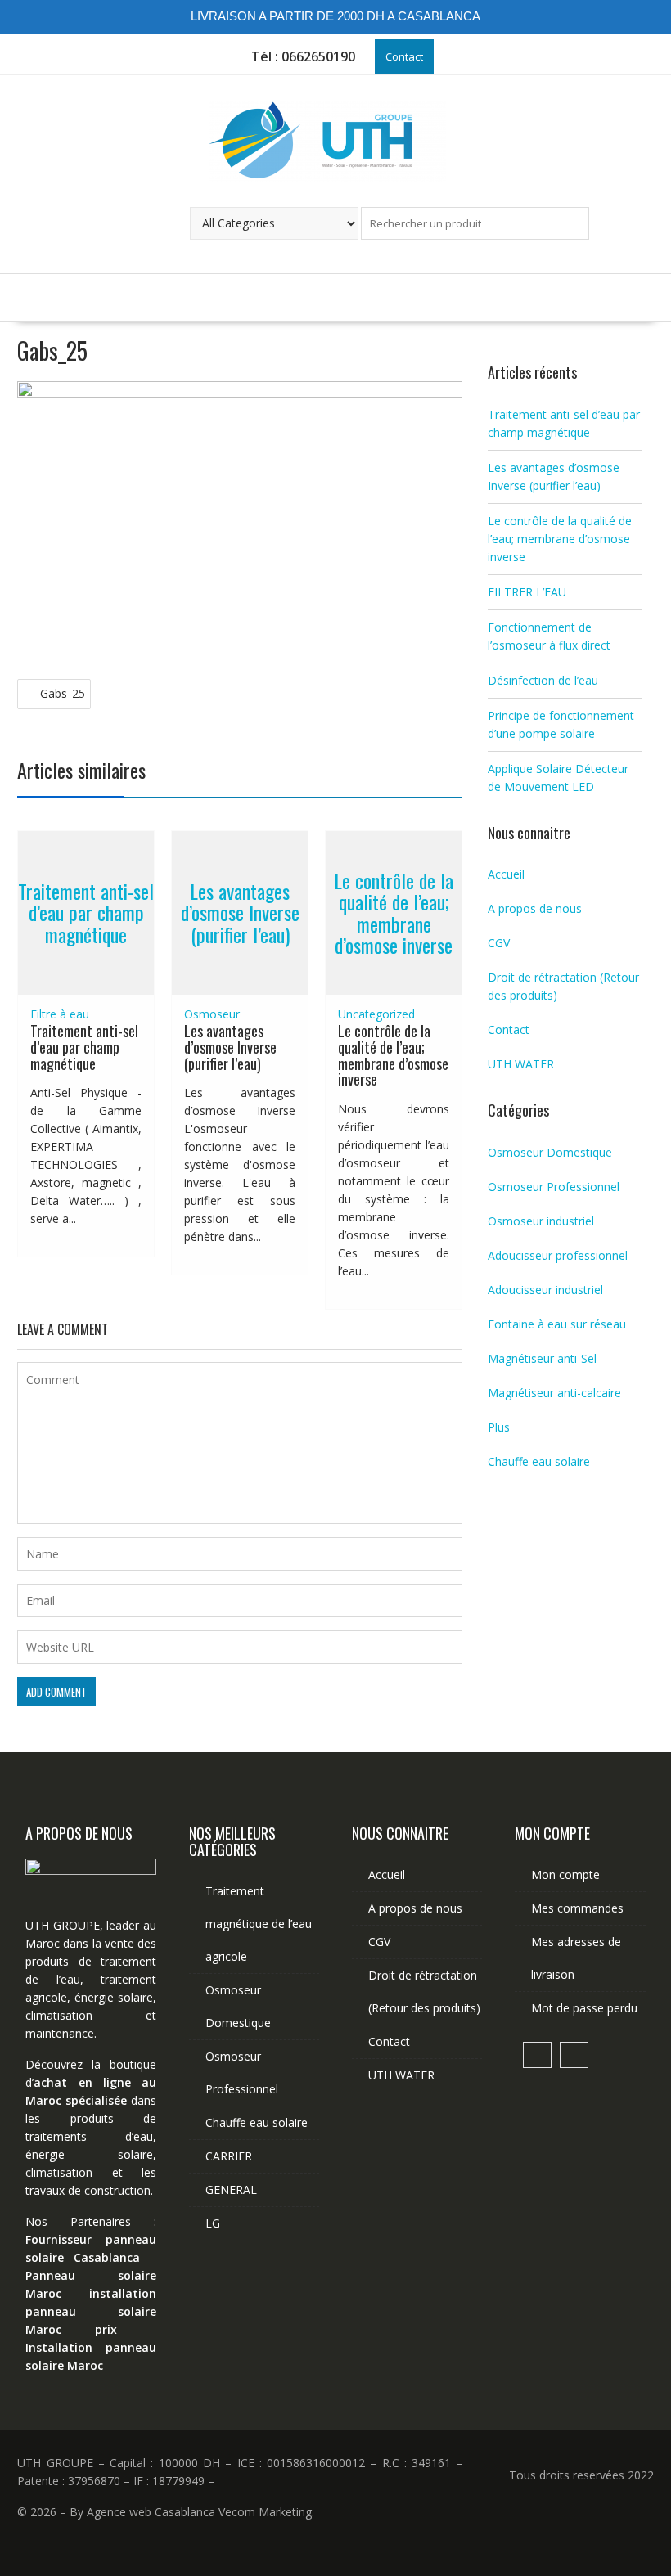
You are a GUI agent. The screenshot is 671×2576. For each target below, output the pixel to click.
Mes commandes (577, 1908)
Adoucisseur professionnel (558, 1255)
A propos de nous (535, 908)
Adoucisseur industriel (545, 1290)
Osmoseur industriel (541, 1221)
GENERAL (231, 2189)
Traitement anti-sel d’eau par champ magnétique (86, 913)
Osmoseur (212, 1014)
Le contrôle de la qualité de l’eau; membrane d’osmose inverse (394, 913)
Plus (499, 1427)
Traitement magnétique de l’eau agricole (259, 1924)
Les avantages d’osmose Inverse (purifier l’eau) (240, 913)
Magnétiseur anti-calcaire (554, 1393)
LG (213, 2223)
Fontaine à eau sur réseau (557, 1324)
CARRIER (229, 2156)
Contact (404, 56)
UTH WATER (521, 1064)
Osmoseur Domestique (550, 1152)
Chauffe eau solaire (539, 1461)
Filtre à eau (60, 1014)
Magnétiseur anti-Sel (542, 1358)
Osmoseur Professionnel (554, 1187)
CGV (499, 943)
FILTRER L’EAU (527, 592)
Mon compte (565, 1875)
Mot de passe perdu (584, 2008)
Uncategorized (376, 1014)
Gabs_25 (63, 693)
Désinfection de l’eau (543, 680)
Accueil (506, 874)
